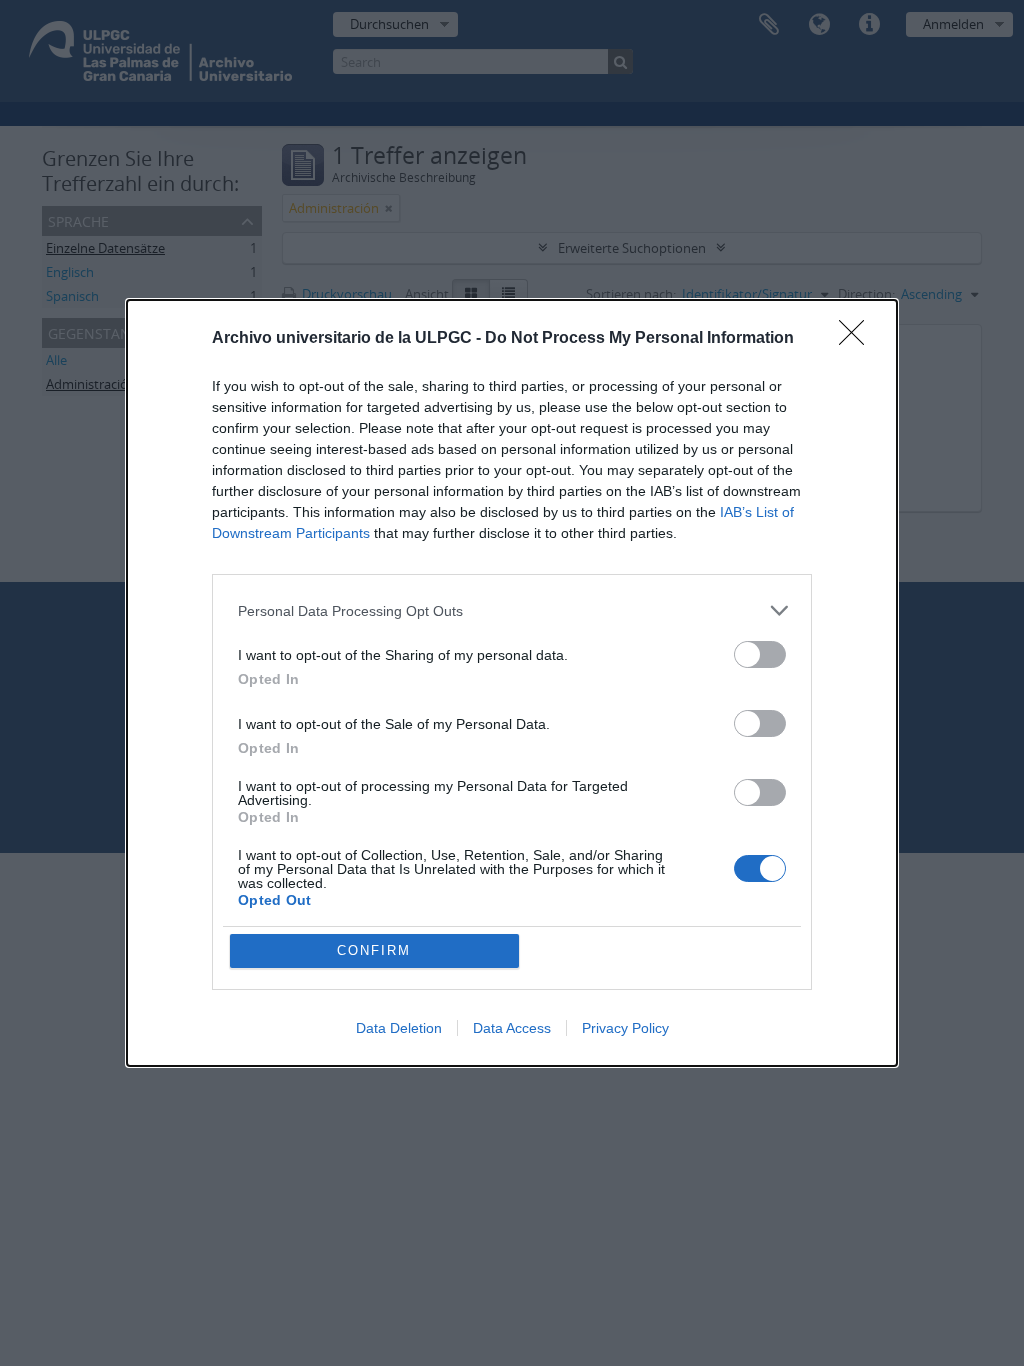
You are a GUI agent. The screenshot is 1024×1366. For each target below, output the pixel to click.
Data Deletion (399, 1028)
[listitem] (512, 610)
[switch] (760, 654)
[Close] (858, 339)
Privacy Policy (625, 1028)
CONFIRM (374, 950)
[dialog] (512, 683)
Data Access (512, 1028)
